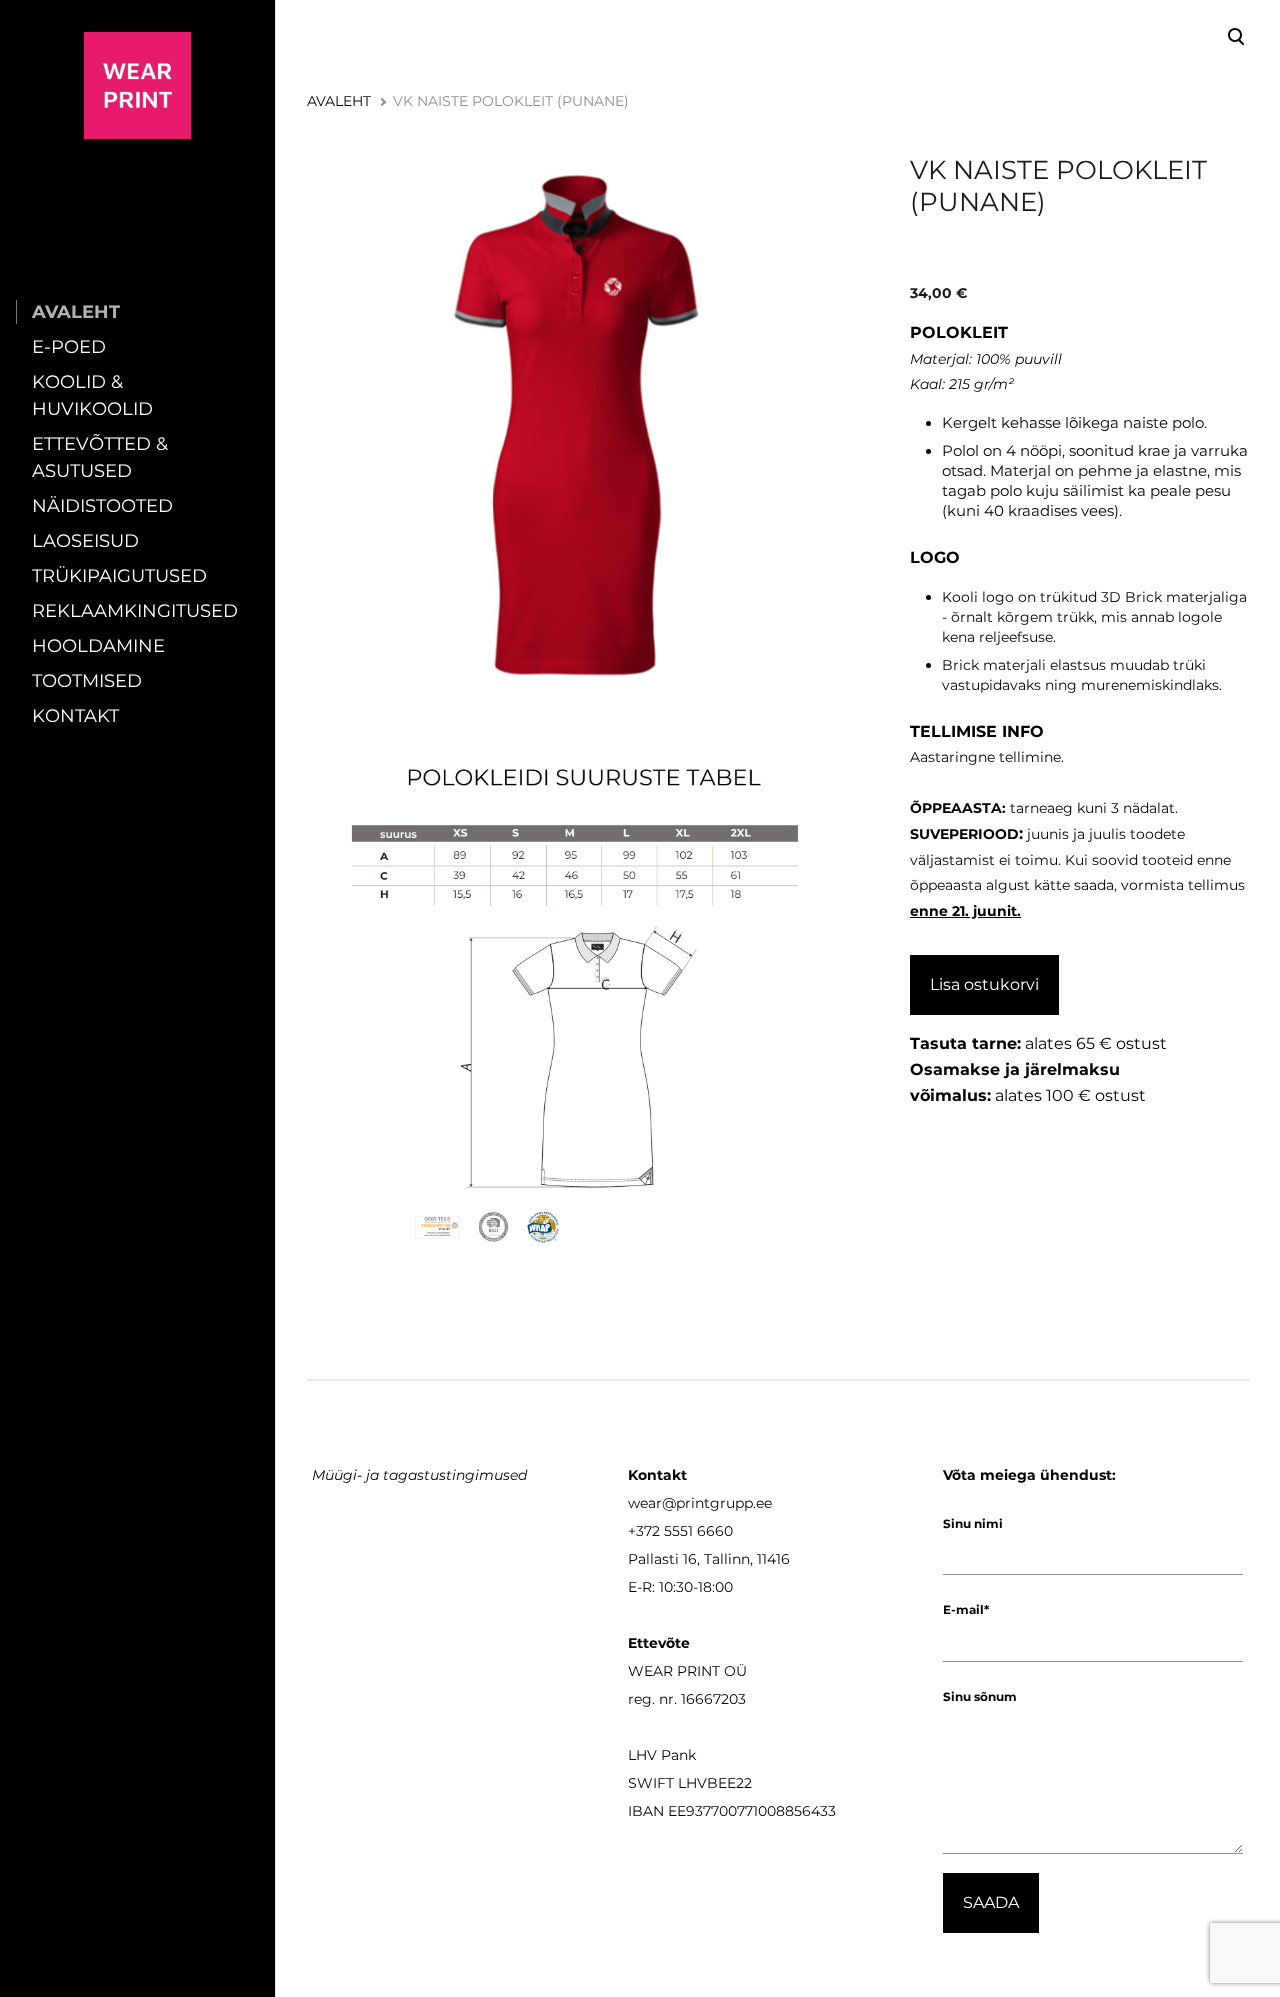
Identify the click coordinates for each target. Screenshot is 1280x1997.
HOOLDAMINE (98, 646)
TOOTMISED (87, 681)
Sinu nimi (973, 1523)
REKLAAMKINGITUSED (135, 611)
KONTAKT (75, 716)
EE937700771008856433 (752, 1811)
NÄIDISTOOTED (102, 506)
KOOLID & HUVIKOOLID (92, 395)
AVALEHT (76, 312)
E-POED (69, 347)
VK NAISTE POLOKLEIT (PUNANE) (511, 101)
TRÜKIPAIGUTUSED (119, 576)
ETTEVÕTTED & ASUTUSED (100, 457)
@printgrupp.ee (717, 1503)
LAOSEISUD (85, 541)
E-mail (963, 1609)
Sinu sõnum (980, 1696)
